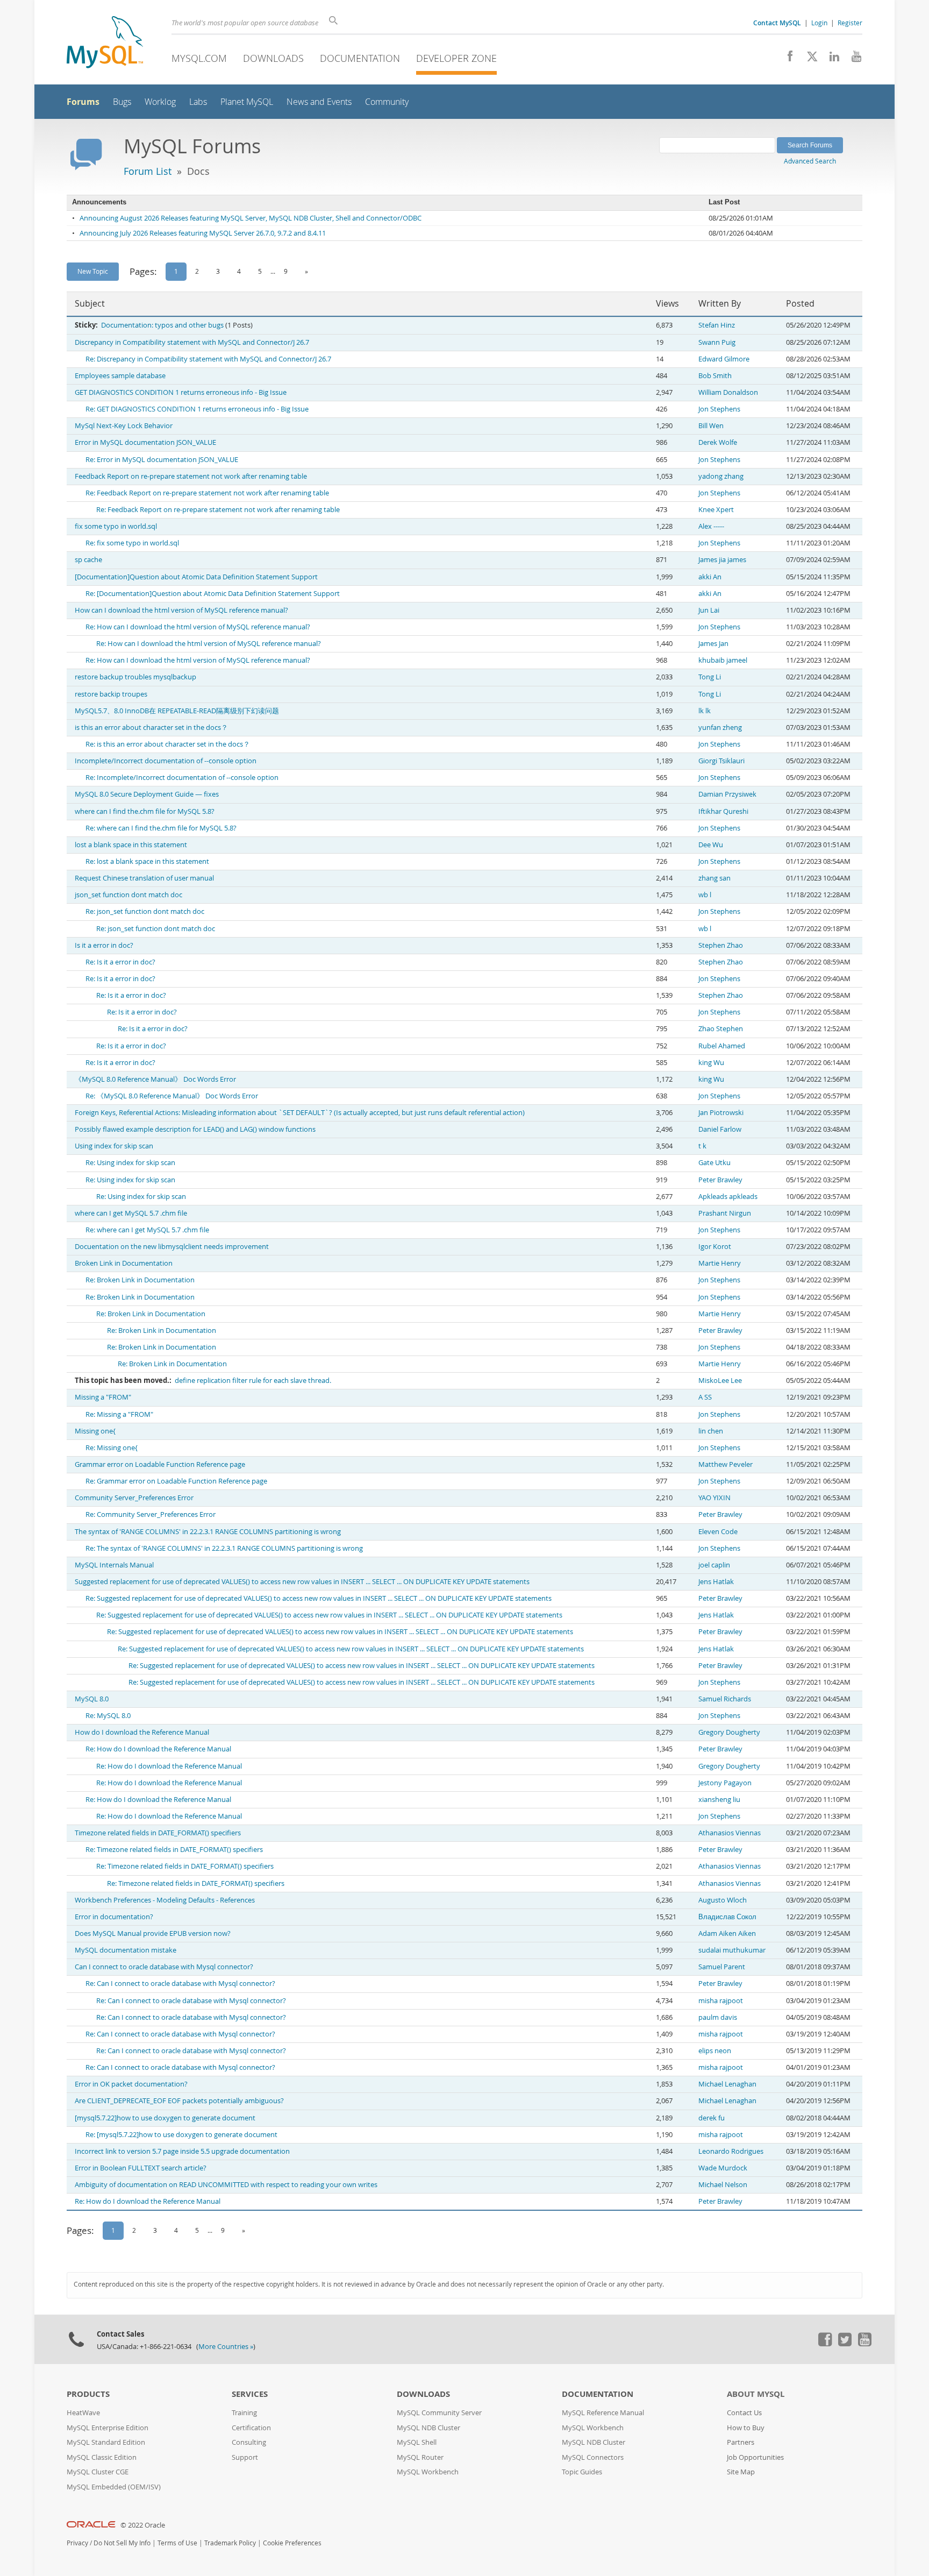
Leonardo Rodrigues (731, 2151)
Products (88, 2394)
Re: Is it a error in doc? (120, 962)
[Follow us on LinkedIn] (830, 59)
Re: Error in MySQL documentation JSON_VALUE (162, 460)
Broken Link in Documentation (124, 1263)
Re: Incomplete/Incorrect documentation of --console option (182, 778)
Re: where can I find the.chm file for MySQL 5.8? (161, 828)
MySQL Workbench (428, 2472)
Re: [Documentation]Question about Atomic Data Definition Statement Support (213, 594)
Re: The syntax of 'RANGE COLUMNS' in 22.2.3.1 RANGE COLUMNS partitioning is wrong (224, 1548)
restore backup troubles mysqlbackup (135, 677)
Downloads (273, 58)
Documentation (360, 58)
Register (850, 23)
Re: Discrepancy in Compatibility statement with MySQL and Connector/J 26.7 (208, 359)
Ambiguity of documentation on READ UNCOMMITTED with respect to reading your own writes (226, 2185)
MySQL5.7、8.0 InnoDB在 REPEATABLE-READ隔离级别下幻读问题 (177, 711)
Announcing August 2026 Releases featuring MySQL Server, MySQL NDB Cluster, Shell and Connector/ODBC (251, 218)
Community (387, 102)
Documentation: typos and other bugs (162, 325)
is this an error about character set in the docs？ (151, 728)
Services (250, 2394)
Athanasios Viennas (730, 1833)
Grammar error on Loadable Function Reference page (160, 1464)
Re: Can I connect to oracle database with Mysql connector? (180, 1984)
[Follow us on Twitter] (845, 2344)
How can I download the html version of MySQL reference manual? (181, 610)
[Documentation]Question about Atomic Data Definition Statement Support (196, 577)
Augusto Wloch (723, 1900)
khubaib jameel (723, 660)
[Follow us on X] (808, 59)
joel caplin (714, 1565)
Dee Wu (711, 845)
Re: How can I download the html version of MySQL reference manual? (198, 627)
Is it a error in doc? (104, 945)
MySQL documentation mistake (126, 1950)
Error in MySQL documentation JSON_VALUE (145, 442)
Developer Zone (456, 58)
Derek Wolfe (718, 442)
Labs (198, 102)
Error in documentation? (114, 1917)
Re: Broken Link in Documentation (140, 1280)
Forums (83, 102)
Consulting (249, 2442)
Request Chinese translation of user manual (144, 878)
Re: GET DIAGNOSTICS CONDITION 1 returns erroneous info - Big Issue (197, 409)
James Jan (713, 644)
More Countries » (226, 2347)
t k (702, 1146)
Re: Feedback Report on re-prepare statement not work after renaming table (207, 493)
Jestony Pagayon (725, 1783)
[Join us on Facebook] (786, 59)
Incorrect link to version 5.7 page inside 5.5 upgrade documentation (182, 2151)
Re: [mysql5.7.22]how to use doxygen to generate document (181, 2135)
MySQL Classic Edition (102, 2457)
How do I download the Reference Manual (142, 1732)
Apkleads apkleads (728, 1197)
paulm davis (718, 2017)
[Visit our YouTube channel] (852, 59)
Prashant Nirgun (725, 1213)
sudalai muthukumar (732, 1950)
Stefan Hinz (717, 325)
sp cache (88, 560)
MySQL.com (199, 58)
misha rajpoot (721, 2001)
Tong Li (710, 677)
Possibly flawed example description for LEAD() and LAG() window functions (195, 1129)
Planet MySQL (247, 102)
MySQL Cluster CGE (98, 2472)
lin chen (711, 1431)
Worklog (160, 102)
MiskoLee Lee (720, 1381)
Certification (251, 2428)
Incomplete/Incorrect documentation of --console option (166, 761)
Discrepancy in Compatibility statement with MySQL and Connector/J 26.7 (192, 342)
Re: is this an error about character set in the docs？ (168, 744)
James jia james (722, 560)
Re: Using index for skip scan (130, 1163)
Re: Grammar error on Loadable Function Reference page (176, 1481)
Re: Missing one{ (112, 1448)
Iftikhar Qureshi (723, 811)
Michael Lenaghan (727, 2084)
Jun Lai (709, 610)
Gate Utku (714, 1163)
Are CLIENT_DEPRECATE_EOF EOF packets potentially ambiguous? (179, 2101)
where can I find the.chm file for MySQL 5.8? (145, 811)
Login (819, 23)
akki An (710, 577)
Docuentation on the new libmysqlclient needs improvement (172, 1247)
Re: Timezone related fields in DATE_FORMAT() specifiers (174, 1850)
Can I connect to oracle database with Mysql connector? (164, 1967)
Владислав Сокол (727, 1917)
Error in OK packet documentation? (131, 2084)
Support (245, 2457)
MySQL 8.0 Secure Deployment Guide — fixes (147, 794)
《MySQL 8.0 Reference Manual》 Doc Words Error (155, 1079)
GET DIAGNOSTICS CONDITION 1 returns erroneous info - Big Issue (181, 392)
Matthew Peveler (726, 1464)
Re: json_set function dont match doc (145, 911)
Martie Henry (720, 1263)
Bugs (122, 102)
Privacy (77, 2543)
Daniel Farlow (720, 1129)
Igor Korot (715, 1247)
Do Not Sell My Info (122, 2543)
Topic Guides (582, 2472)
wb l (705, 895)
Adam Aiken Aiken (727, 1933)
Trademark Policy (230, 2543)
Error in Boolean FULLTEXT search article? (141, 2168)
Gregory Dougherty (729, 1732)
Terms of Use (177, 2543)
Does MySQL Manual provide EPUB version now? (153, 1933)
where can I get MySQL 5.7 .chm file (131, 1213)
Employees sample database (120, 376)
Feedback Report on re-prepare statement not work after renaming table (191, 476)
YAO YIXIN (714, 1498)
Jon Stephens (719, 409)
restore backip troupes (111, 694)
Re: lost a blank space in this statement (147, 861)
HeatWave (83, 2413)
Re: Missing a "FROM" (119, 1414)
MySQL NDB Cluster (428, 2428)
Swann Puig (717, 342)
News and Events (319, 102)
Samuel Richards (725, 1699)
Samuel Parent (722, 1967)
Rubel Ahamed (722, 1046)
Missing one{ (95, 1431)
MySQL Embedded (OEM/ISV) (114, 2487)
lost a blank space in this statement (131, 845)
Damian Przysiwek (727, 794)
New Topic (93, 271)
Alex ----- (711, 526)
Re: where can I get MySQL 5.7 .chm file (147, 1230)
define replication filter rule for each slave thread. (253, 1381)
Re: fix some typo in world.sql (132, 543)
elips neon (715, 2051)
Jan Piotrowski (721, 1113)
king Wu (711, 1063)
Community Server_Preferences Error (134, 1498)
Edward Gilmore (724, 359)
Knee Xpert (716, 510)
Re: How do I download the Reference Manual (158, 1749)
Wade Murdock (723, 2168)
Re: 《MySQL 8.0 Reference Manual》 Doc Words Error (172, 1096)
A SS (705, 1397)
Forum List (148, 171)
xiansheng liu (719, 1800)
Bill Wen (711, 426)
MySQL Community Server (439, 2413)
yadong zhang (721, 476)
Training (244, 2413)
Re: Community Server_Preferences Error (151, 1514)
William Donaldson (728, 392)
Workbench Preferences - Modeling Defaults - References (165, 1900)
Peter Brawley (720, 1180)
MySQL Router (420, 2457)
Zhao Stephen (721, 1029)
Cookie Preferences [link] (292, 2543)
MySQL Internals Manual (114, 1565)
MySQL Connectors (593, 2457)
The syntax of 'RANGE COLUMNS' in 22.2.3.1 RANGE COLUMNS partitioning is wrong (208, 1532)
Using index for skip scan (114, 1146)
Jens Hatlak (716, 1582)
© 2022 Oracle (143, 2525)
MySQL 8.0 (92, 1699)
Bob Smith (715, 376)
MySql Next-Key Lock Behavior (124, 426)
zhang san (714, 878)
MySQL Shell (417, 2442)
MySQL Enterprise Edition (108, 2428)
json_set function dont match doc (128, 895)
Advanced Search (810, 161)
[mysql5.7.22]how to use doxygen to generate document (165, 2118)
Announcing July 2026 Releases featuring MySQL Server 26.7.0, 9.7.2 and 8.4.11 (203, 233)
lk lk (705, 711)
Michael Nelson (723, 2185)
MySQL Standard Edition (106, 2442)
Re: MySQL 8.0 (108, 1716)
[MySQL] (105, 43)
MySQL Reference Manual (603, 2413)
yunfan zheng (720, 728)
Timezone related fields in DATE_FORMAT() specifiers (158, 1833)
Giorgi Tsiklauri (721, 761)
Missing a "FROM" (103, 1397)
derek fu (712, 2118)
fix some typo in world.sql (116, 526)
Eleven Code (718, 1532)
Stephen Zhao (721, 945)
